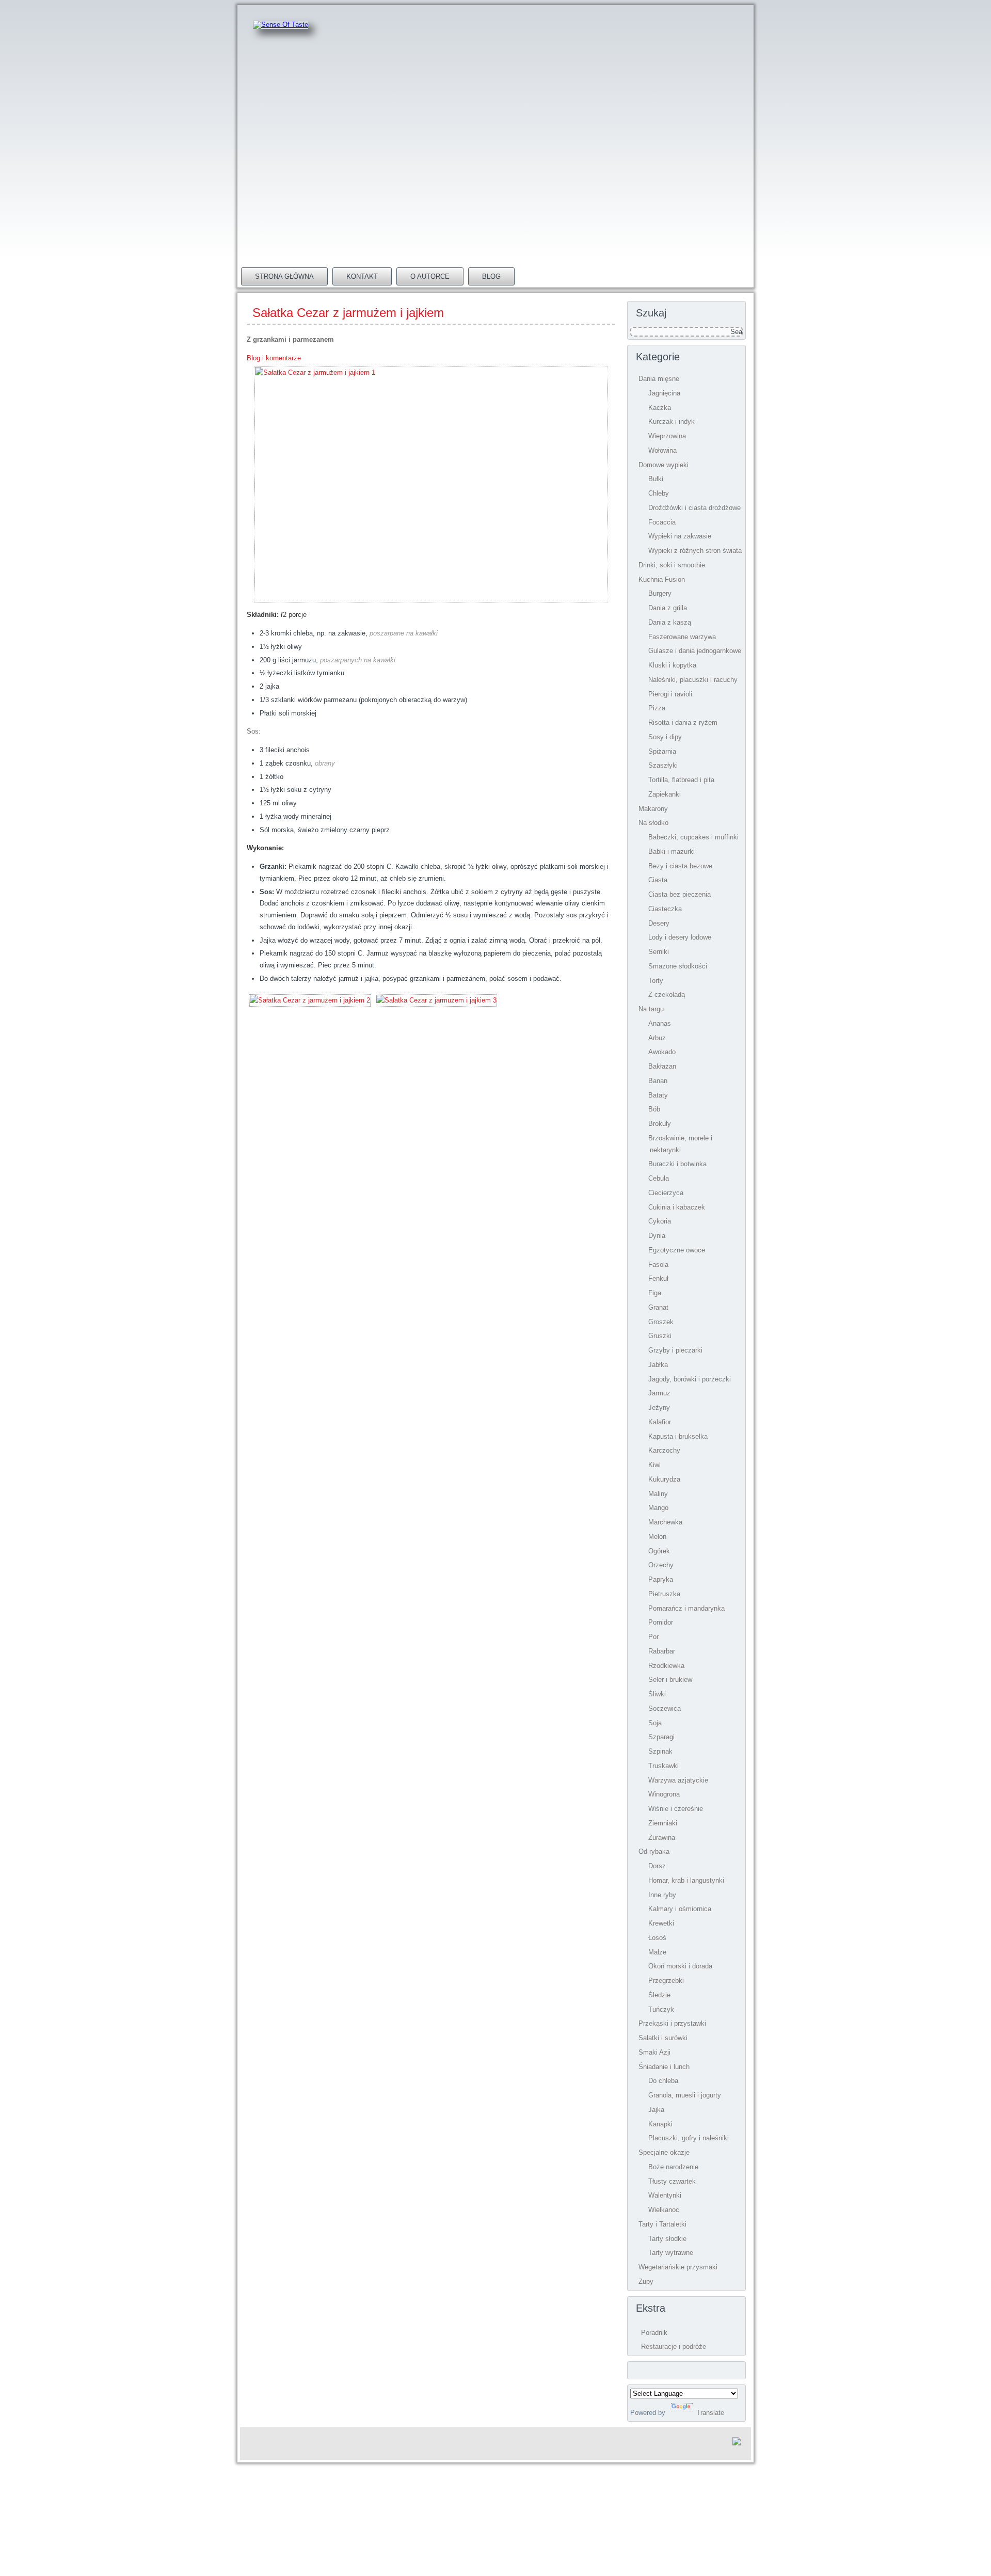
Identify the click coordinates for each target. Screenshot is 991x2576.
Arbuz (657, 1038)
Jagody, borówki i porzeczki (690, 1379)
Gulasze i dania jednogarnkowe (695, 651)
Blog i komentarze (274, 358)
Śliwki (657, 1694)
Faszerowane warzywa (682, 637)
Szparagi (661, 1737)
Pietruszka (664, 1594)
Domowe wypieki (664, 465)
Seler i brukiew (670, 1680)
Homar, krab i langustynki (686, 1880)
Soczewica (665, 1708)
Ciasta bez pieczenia (680, 894)
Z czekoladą (667, 995)
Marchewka (665, 1522)
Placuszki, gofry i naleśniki (689, 2138)
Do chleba (663, 2081)
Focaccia (662, 522)
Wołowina (662, 450)
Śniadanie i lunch (664, 2067)
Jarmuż (659, 1393)
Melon (657, 1537)
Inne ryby (662, 1895)
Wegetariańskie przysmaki (678, 2267)
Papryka (661, 1579)
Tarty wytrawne (671, 2253)
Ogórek (659, 1551)
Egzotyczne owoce (677, 1250)
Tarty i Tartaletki (662, 2224)
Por (653, 1637)
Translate (710, 2413)
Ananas (660, 1023)
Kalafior (660, 1422)
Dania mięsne (659, 379)
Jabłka (658, 1365)
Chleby (659, 493)
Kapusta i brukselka (678, 1436)
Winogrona (664, 1794)
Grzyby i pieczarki (675, 1350)
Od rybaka (654, 1851)
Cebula (659, 1178)
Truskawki (664, 1766)
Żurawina (662, 1838)
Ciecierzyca (666, 1193)
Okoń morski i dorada (680, 1966)
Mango (658, 1508)
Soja (655, 1723)
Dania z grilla (668, 608)
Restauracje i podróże (674, 2347)
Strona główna (284, 276)
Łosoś (657, 1938)
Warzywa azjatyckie (678, 1780)
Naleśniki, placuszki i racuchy (693, 680)
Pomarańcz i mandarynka (686, 1608)
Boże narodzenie (673, 2167)
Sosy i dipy (665, 737)
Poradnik (654, 2333)
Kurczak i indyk (672, 422)
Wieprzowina (667, 436)
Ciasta (658, 880)
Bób (654, 1109)
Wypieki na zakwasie (680, 536)
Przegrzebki (666, 1981)
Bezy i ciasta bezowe (680, 866)
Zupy (646, 2281)
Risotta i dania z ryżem (683, 722)
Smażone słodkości (678, 966)
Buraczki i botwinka (677, 1164)
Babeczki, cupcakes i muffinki (693, 837)
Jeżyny (659, 1408)
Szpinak (660, 1751)
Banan (658, 1081)
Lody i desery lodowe (680, 937)
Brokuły (660, 1124)
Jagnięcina (664, 393)
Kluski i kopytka (672, 665)
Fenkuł (658, 1278)
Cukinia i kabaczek (677, 1207)
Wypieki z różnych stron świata (695, 551)
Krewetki (661, 1923)
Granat (658, 1307)
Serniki (659, 952)
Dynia (657, 1236)
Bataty (658, 1095)
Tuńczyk (661, 2009)
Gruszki (660, 1336)
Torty (656, 981)
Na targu (651, 1009)
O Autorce (430, 276)
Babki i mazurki (672, 852)
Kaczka (660, 408)
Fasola (658, 1265)
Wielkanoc (664, 2210)
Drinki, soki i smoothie (672, 565)
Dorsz (657, 1866)
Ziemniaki (663, 1823)
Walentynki (665, 2195)
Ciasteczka (665, 909)
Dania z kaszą (670, 622)
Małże (657, 1952)
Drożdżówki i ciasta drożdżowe (694, 508)
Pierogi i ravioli (670, 694)
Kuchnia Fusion (662, 579)
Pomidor (661, 1622)
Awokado (662, 1052)
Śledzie (659, 1995)
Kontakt (362, 276)
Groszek (661, 1322)
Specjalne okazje (664, 2152)
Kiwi (654, 1465)
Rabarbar (662, 1651)
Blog (491, 276)
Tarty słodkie (667, 2239)
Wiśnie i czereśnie (676, 1809)
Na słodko (653, 823)
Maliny (658, 1494)
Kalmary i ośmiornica (680, 1909)
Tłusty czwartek (672, 2181)
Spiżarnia (662, 751)
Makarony (653, 809)
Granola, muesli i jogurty (685, 2095)
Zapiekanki (665, 794)
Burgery (660, 593)
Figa (655, 1293)
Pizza (657, 708)
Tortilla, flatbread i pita (681, 780)
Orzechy (661, 1565)
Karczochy (664, 1450)
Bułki (656, 479)
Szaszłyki (663, 765)
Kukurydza (664, 1479)
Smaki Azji (654, 2052)
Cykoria (660, 1221)
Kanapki (660, 2124)
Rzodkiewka (666, 1666)
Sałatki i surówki (663, 2038)
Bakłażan (662, 1066)
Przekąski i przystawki (672, 2023)
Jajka (656, 2110)
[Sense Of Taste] (281, 25)
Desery (659, 923)
